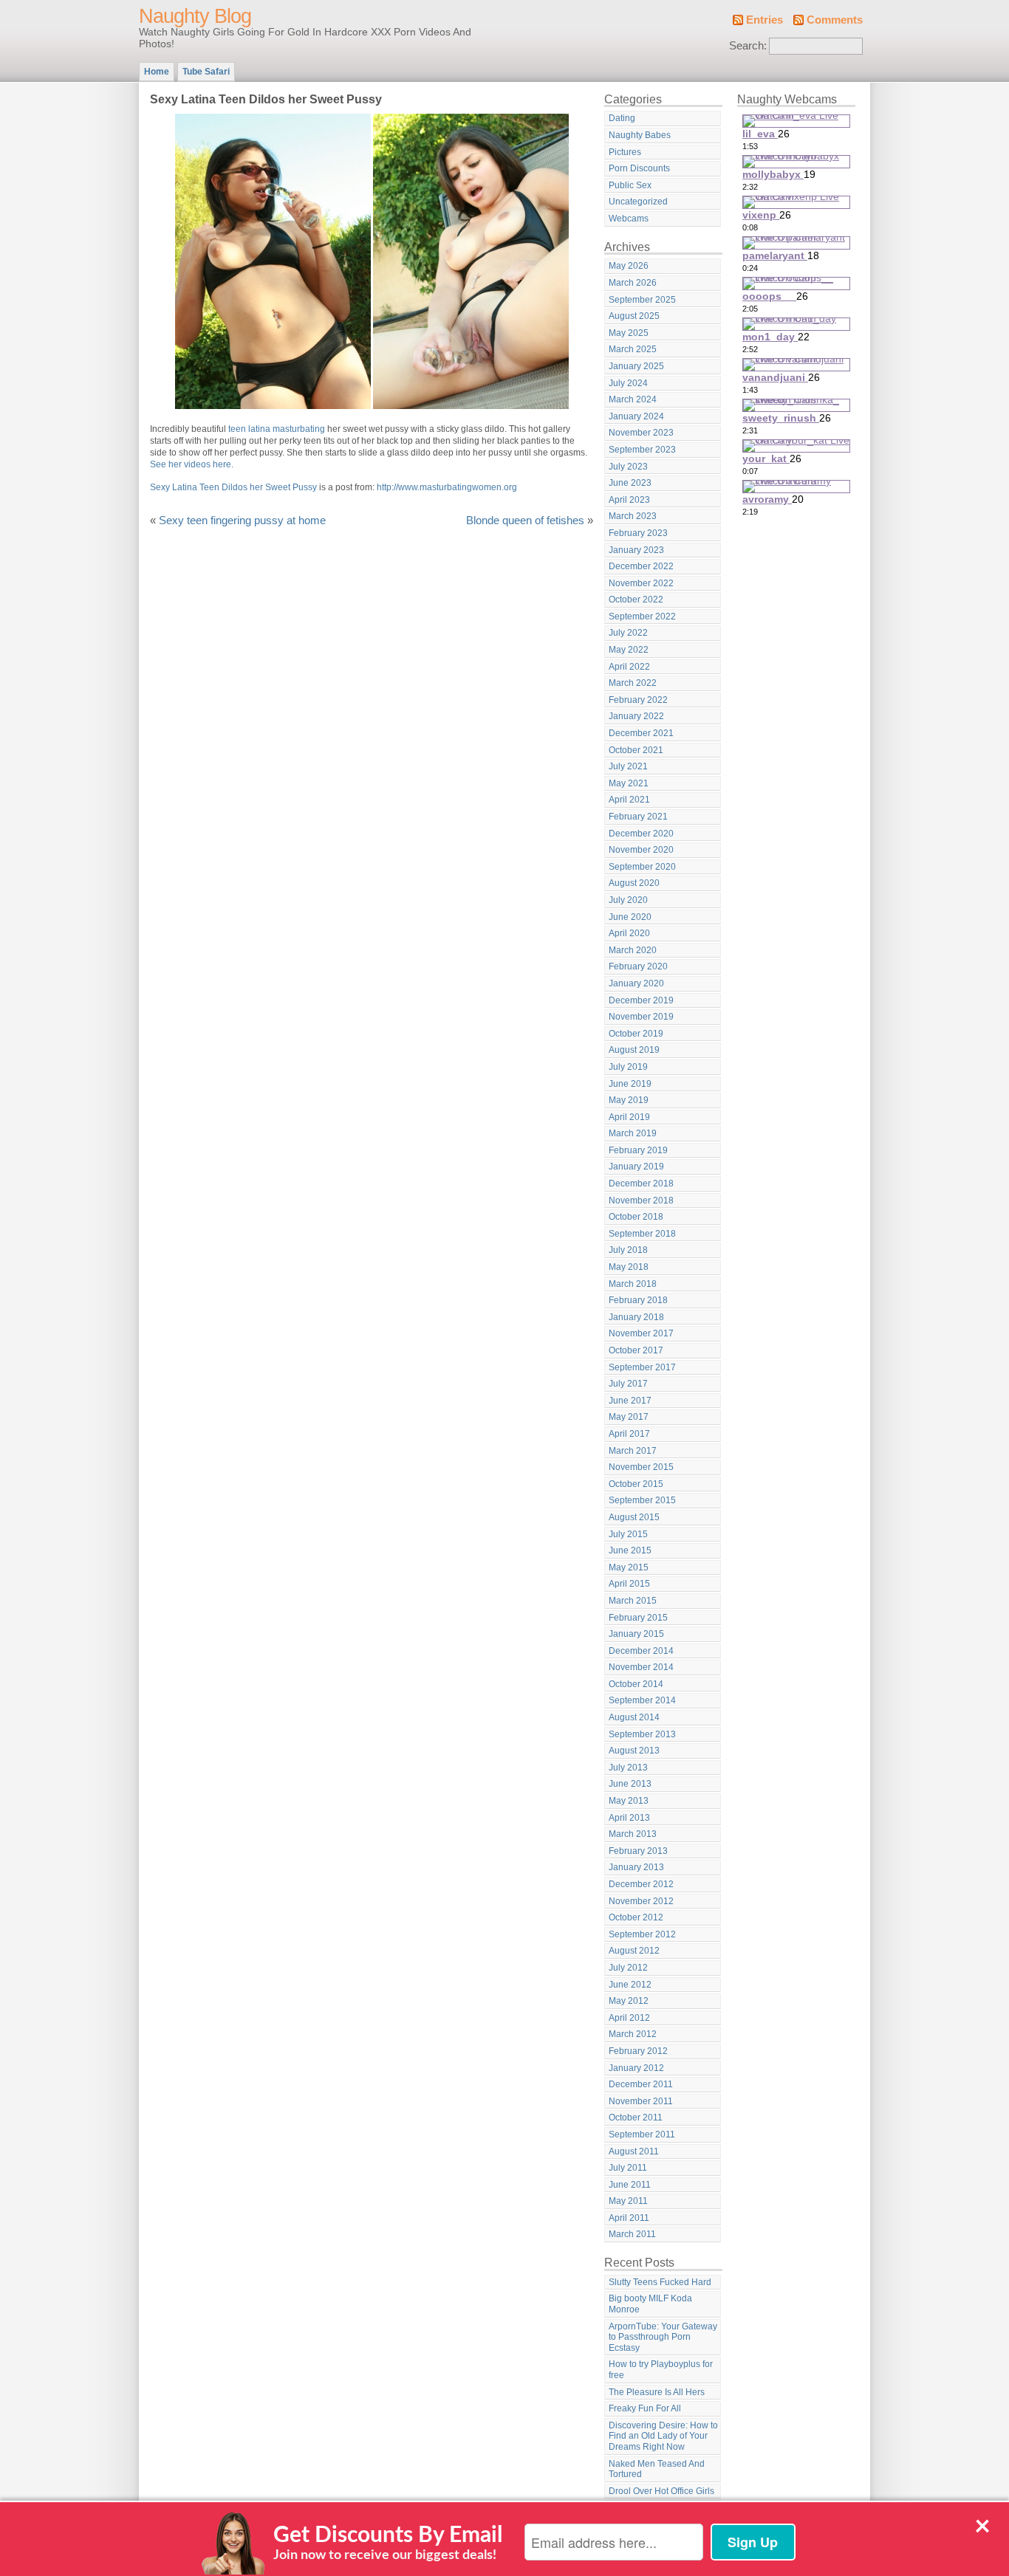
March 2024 (633, 399)
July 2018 (628, 1250)
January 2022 (636, 716)
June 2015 (630, 1550)
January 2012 (636, 2068)
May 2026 (629, 266)
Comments (835, 20)
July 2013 (628, 1768)
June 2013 (630, 1784)
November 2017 (641, 1333)
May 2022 (629, 650)
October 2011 (636, 2118)
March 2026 (633, 283)
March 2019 (633, 1133)
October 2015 (636, 1484)
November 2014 (641, 1667)
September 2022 (642, 616)
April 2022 (629, 667)
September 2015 (642, 1500)
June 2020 (630, 917)
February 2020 (638, 966)
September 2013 (642, 1734)
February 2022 (638, 700)
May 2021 (629, 783)
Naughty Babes (640, 135)
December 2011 (641, 2084)
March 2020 (633, 950)
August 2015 (634, 1517)
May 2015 (629, 1567)
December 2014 (641, 1651)
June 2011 (630, 2185)
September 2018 (642, 1234)
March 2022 (633, 683)
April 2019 (629, 1117)
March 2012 (633, 2034)
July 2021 (628, 766)
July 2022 (628, 633)
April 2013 (629, 1818)
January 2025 (636, 366)
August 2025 (634, 316)
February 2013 (638, 1851)
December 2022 (641, 566)
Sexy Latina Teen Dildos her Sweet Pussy (233, 487)
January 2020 (636, 983)
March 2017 (633, 1451)
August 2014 (634, 1717)
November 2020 (641, 850)
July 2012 (628, 1968)
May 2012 (629, 2001)
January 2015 (636, 1634)
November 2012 (641, 1901)
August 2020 (634, 883)
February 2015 (638, 1618)
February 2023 (638, 533)
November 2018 (641, 1201)
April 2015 (629, 1584)
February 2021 (638, 817)
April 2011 (629, 2218)
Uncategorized (638, 202)
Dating (622, 118)
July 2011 (628, 2168)
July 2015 (628, 1534)
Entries (765, 20)
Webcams (629, 219)
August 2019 (634, 1050)
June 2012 (630, 1985)
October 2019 (636, 1034)
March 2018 (633, 1284)
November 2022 (641, 583)
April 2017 (629, 1434)
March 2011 (632, 2234)
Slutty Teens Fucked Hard (660, 2282)
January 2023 (636, 550)
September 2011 (642, 2134)
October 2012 (636, 1917)
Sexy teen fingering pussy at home (242, 521)
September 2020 (642, 867)
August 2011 (634, 2151)
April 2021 (629, 800)
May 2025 (629, 333)
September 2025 (642, 300)
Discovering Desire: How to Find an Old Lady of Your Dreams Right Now (663, 2436)
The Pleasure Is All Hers (657, 2392)
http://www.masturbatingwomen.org (447, 487)
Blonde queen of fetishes (525, 521)
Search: (748, 46)
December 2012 (641, 1884)
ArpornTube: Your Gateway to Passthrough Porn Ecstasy (663, 2337)
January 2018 (636, 1317)
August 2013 (634, 1751)
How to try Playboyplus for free (661, 2370)
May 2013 (629, 1801)
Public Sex (630, 185)
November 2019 (641, 1017)
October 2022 (636, 600)
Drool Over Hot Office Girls (661, 2491)
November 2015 (641, 1467)
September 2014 (642, 1700)
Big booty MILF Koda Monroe (650, 2304)
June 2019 (630, 1084)
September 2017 (642, 1367)
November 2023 (641, 433)
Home (157, 72)
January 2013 (636, 1867)
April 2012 (629, 2018)
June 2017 (630, 1401)
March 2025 (633, 349)
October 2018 (636, 1217)
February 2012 (638, 2051)
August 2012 (634, 1951)
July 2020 (628, 900)
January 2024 (636, 416)
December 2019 (641, 1000)
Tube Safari (206, 72)
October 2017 (636, 1350)
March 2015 (633, 1601)
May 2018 (629, 1267)
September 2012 (642, 1934)
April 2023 (629, 500)
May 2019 (629, 1100)
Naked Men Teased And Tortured (657, 2469)
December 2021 (641, 733)
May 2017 (629, 1417)
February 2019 (638, 1150)
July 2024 (628, 383)
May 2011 (628, 2201)
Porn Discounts (639, 168)
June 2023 (630, 483)
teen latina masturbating (277, 429)
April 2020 (629, 933)
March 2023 (633, 516)
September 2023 (642, 450)
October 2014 (636, 1684)
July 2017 (628, 1384)
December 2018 (641, 1184)
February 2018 (638, 1300)
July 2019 (628, 1067)
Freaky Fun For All (645, 2408)
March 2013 (633, 1834)
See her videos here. (192, 464)
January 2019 (636, 1167)
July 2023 (628, 467)
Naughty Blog (195, 16)
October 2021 (636, 750)
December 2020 (641, 834)
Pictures (625, 152)
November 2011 (641, 2101)
